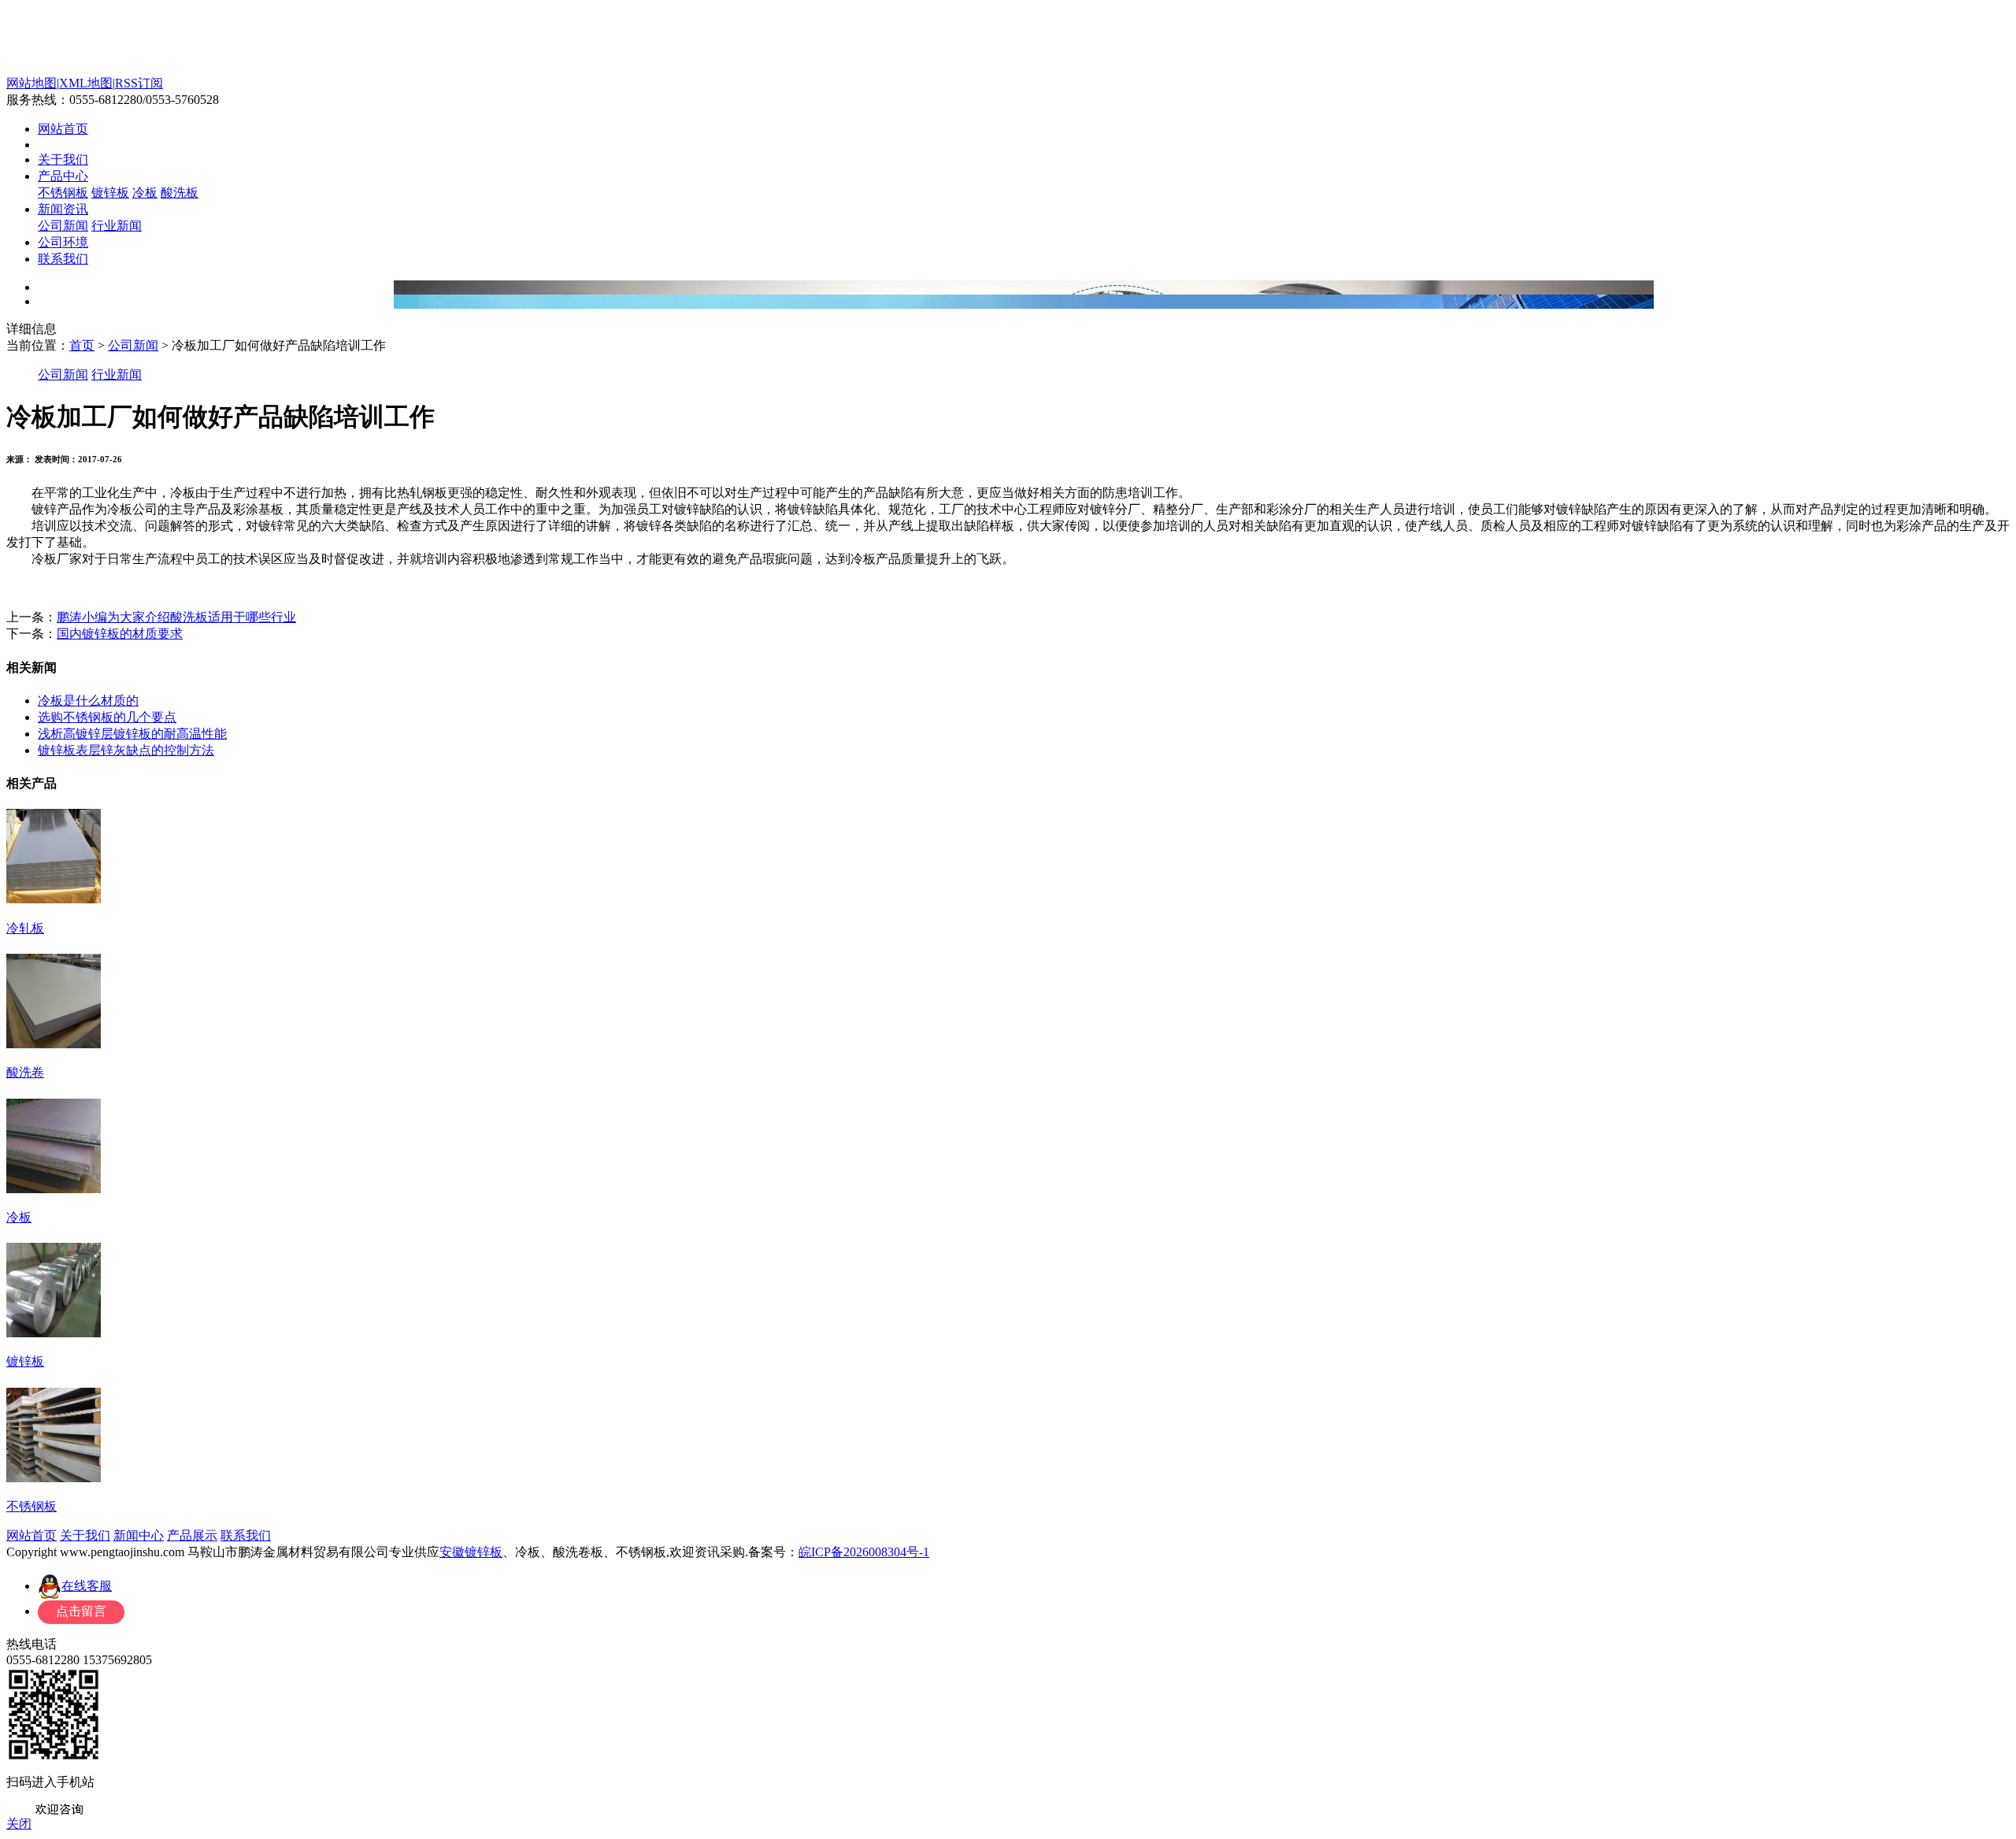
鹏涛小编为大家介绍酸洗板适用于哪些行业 (176, 617)
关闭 (19, 1824)
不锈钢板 (63, 193)
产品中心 (63, 176)
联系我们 (63, 259)
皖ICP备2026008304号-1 (864, 1552)
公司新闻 (63, 226)
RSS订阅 (139, 83)
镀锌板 (110, 193)
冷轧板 (25, 928)
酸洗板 (180, 193)
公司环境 (63, 242)
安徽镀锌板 (471, 1552)
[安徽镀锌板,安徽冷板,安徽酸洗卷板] (197, 71)
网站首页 (63, 129)
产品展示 (192, 1535)
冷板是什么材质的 (88, 701)
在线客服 (87, 1586)
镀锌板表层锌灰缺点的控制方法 (126, 750)
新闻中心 (139, 1535)
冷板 (145, 193)
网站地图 (31, 83)
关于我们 (63, 159)
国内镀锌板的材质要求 (120, 634)
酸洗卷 (25, 1072)
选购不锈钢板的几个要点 (107, 717)
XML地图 (86, 83)
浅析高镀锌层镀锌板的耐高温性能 (132, 734)
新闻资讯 (63, 209)
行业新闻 (117, 226)
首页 (82, 345)
